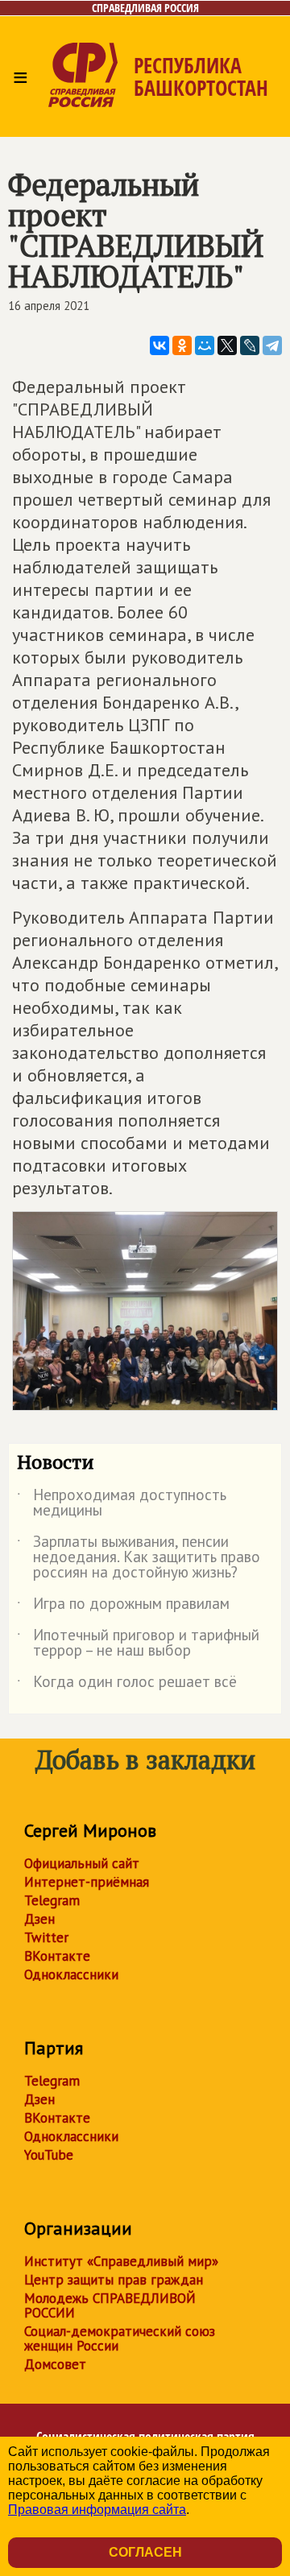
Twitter (46, 1937)
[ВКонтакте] (159, 345)
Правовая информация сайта (97, 2510)
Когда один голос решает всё (127, 1685)
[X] (227, 345)
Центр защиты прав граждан (114, 2280)
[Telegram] (272, 345)
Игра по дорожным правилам (123, 1606)
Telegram (52, 1900)
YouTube (49, 2155)
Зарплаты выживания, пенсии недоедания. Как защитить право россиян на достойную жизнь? (139, 1558)
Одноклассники (71, 1974)
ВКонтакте (57, 1956)
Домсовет (55, 2364)
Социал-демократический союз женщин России (120, 2338)
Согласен (145, 2552)
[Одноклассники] (182, 345)
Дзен (39, 1919)
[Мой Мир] (205, 345)
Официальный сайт (82, 1863)
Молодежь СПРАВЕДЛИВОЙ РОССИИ (110, 2305)
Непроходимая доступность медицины (122, 1503)
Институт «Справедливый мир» (121, 2261)
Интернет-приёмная (87, 1882)
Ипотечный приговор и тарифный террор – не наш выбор (138, 1644)
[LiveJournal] (250, 345)
